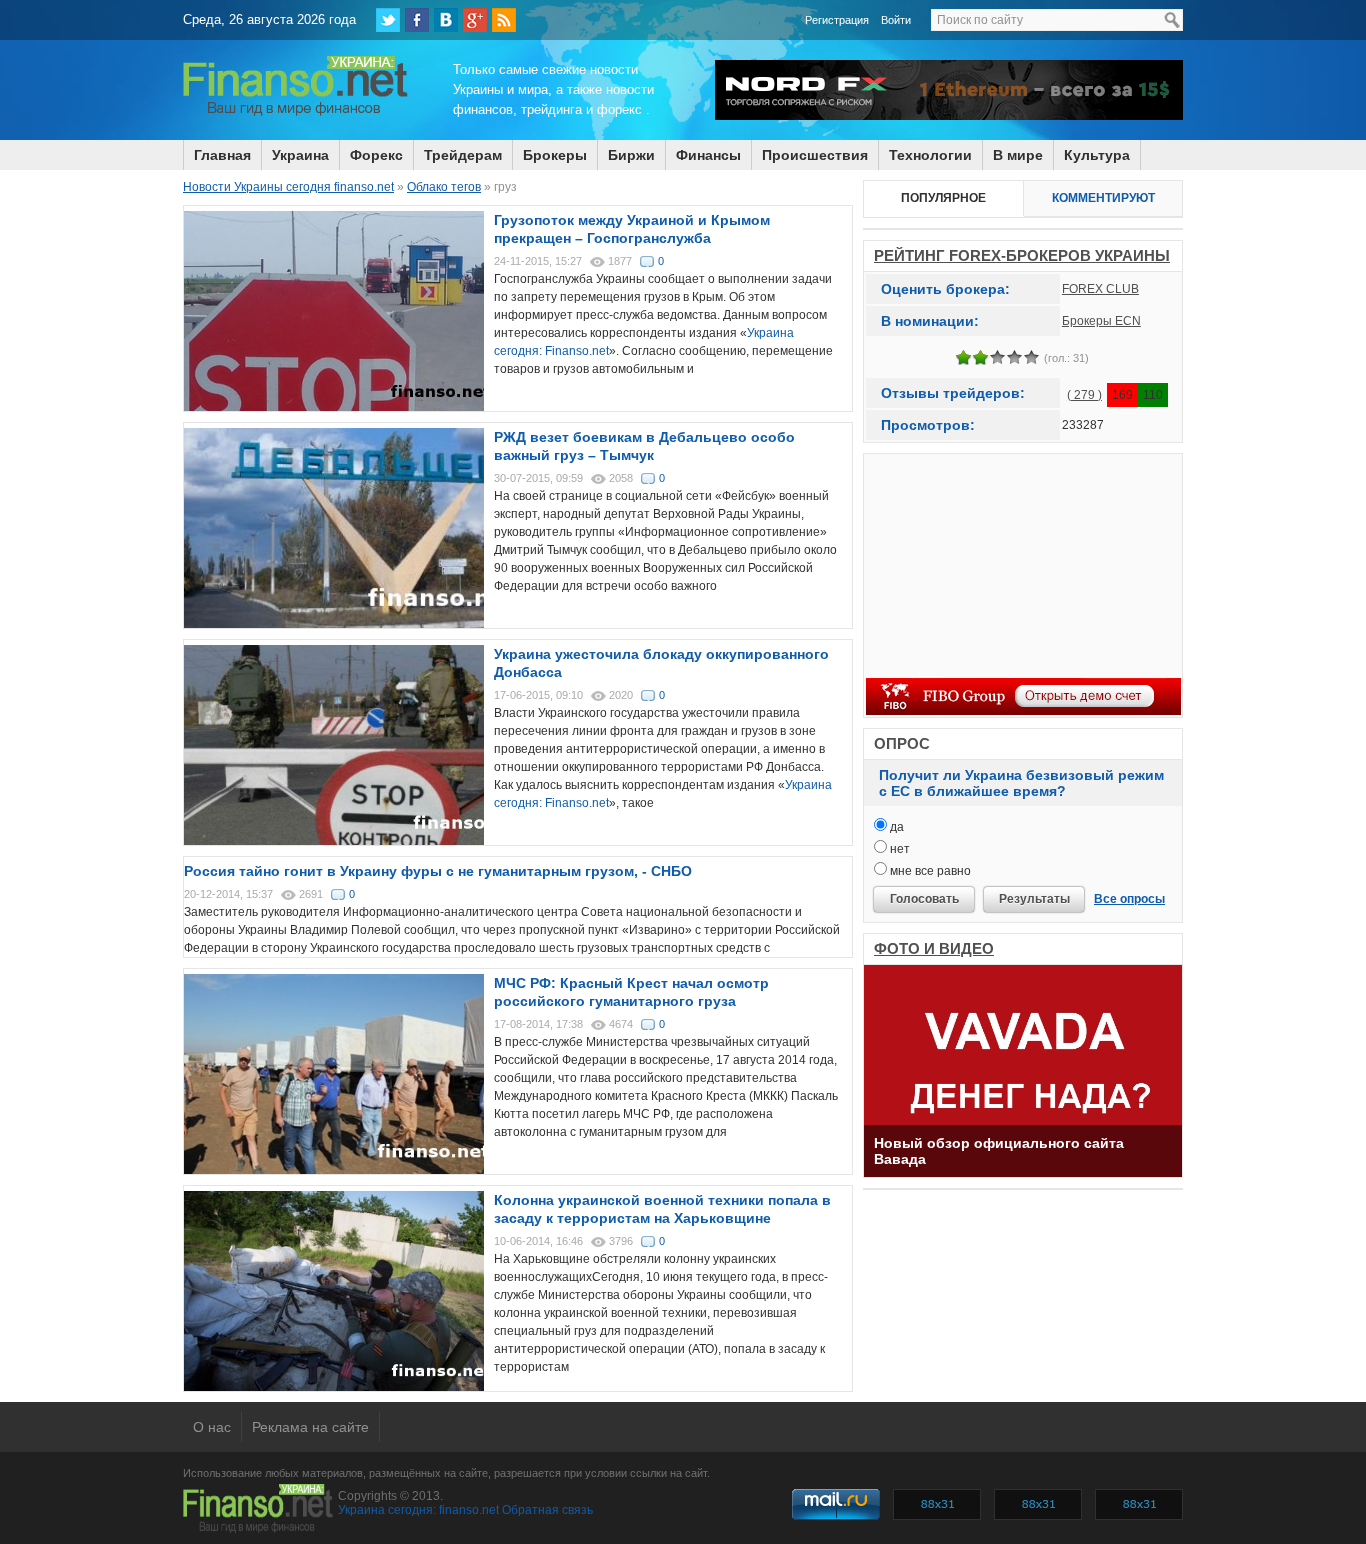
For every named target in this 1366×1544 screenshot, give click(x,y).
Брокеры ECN (1101, 321)
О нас (212, 1427)
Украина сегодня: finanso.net (418, 1510)
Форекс (376, 155)
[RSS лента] (504, 20)
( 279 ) (1084, 395)
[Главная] (295, 113)
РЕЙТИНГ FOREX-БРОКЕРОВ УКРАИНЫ (1022, 255)
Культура (1097, 155)
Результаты (1034, 899)
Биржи (631, 155)
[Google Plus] (475, 20)
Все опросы (1129, 899)
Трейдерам (463, 155)
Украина (300, 155)
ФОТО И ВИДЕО (934, 948)
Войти (896, 20)
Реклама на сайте (310, 1427)
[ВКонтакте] (446, 20)
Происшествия (815, 155)
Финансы (708, 155)
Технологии (930, 155)
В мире (1018, 155)
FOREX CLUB (1100, 289)
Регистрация (837, 20)
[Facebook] (417, 20)
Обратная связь (547, 1510)
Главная (222, 155)
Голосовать (924, 899)
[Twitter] (388, 20)
